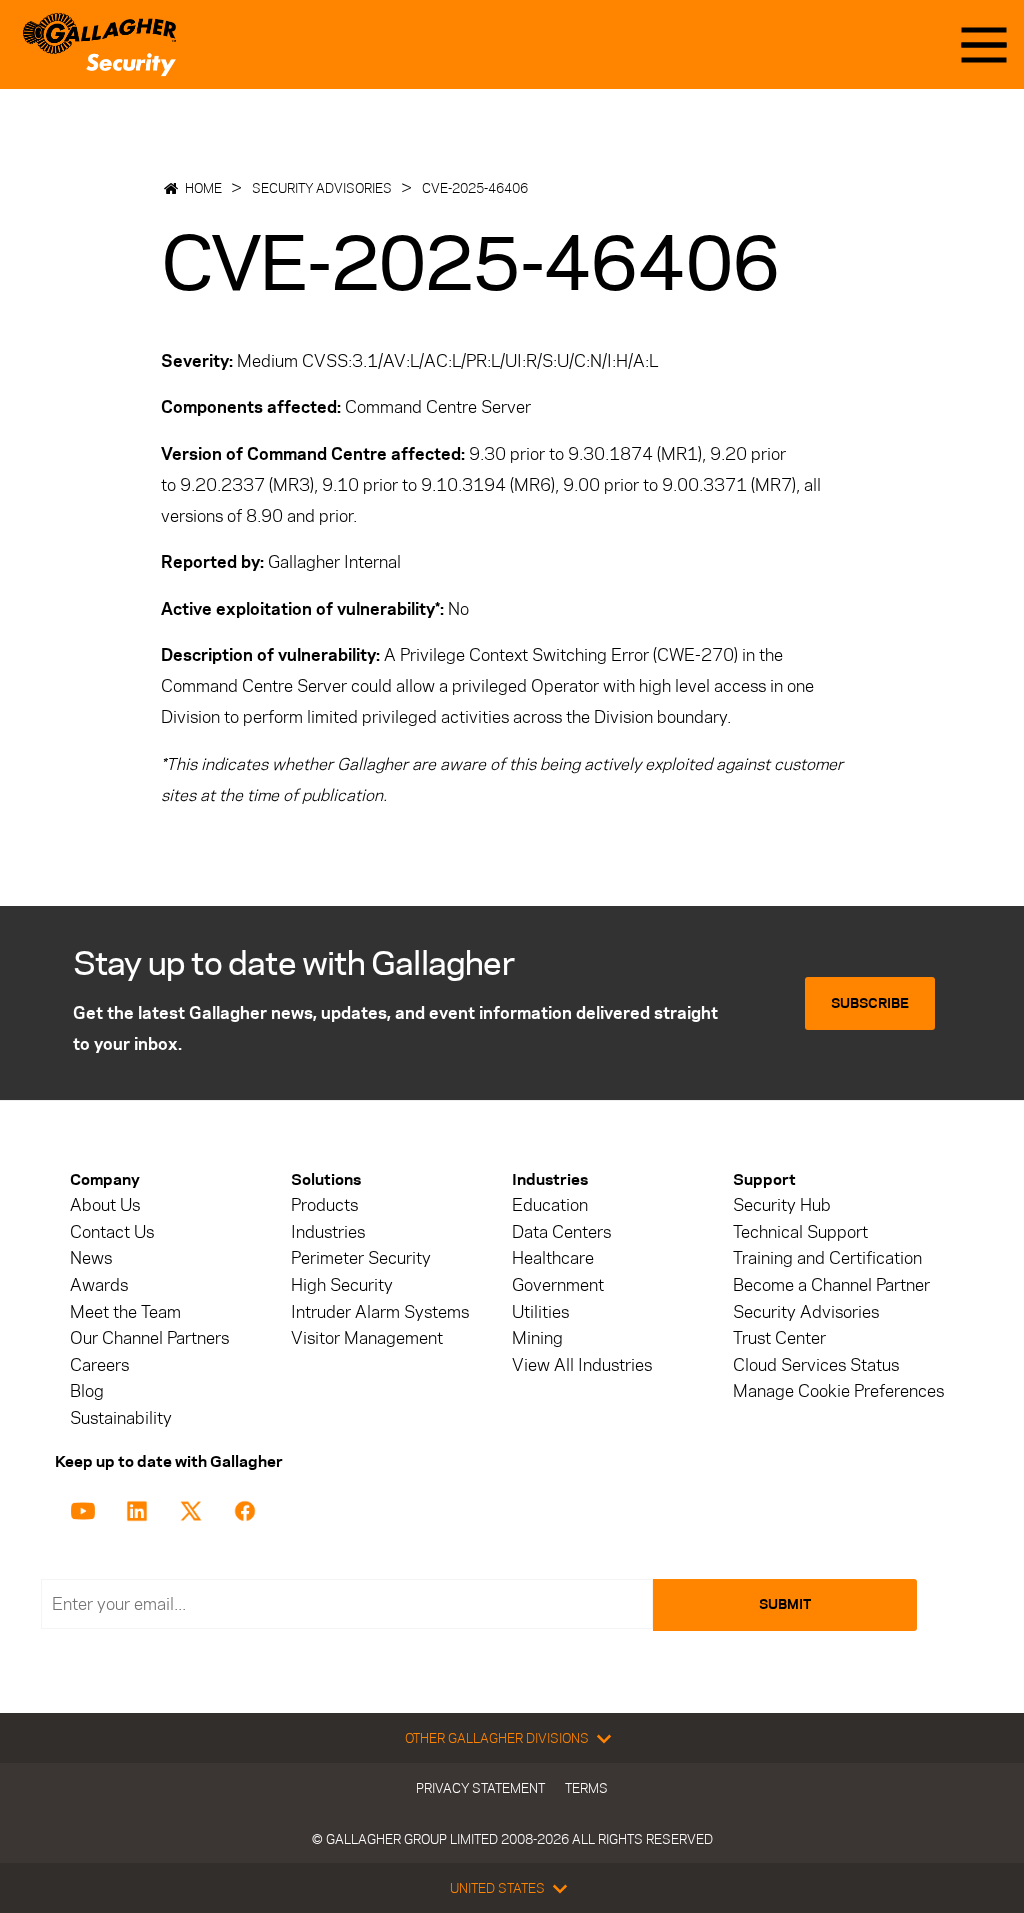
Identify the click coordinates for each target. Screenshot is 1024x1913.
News (91, 1258)
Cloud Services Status (816, 1365)
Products (324, 1205)
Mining (537, 1338)
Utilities (540, 1312)
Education (550, 1205)
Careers (99, 1365)
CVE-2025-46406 (475, 188)
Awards (99, 1285)
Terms (586, 1788)
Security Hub (782, 1205)
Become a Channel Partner (831, 1285)
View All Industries (582, 1365)
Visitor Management (367, 1338)
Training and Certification (827, 1258)
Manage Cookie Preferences (838, 1391)
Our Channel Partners (149, 1338)
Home (203, 188)
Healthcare (553, 1258)
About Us (105, 1205)
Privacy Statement (480, 1788)
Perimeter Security (361, 1258)
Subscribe (870, 1003)
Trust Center (779, 1338)
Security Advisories (322, 188)
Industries (328, 1232)
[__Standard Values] (86, 1509)
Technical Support (800, 1232)
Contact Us (112, 1232)
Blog (87, 1391)
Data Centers (561, 1232)
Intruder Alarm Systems (380, 1312)
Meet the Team (125, 1312)
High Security (342, 1285)
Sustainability (121, 1418)
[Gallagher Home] (99, 44)
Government (558, 1285)
